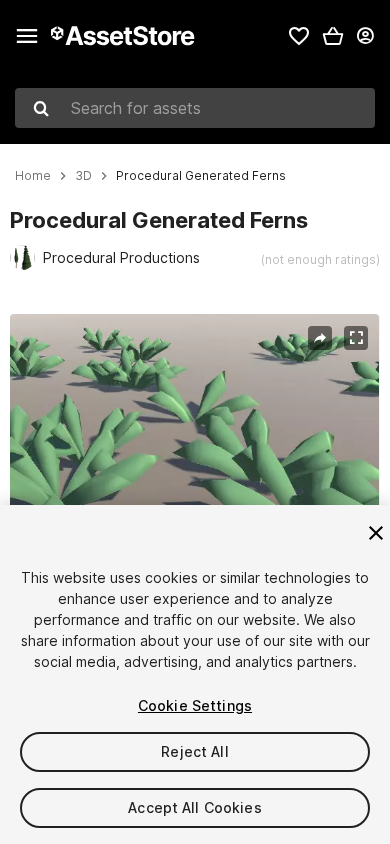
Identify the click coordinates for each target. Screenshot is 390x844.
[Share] (320, 338)
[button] (333, 36)
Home (33, 176)
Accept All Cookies (195, 807)
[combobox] (195, 108)
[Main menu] (27, 36)
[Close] (376, 533)
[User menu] (365, 36)
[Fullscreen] (356, 338)
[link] (299, 36)
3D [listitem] (83, 176)
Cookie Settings (195, 705)
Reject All (194, 751)
